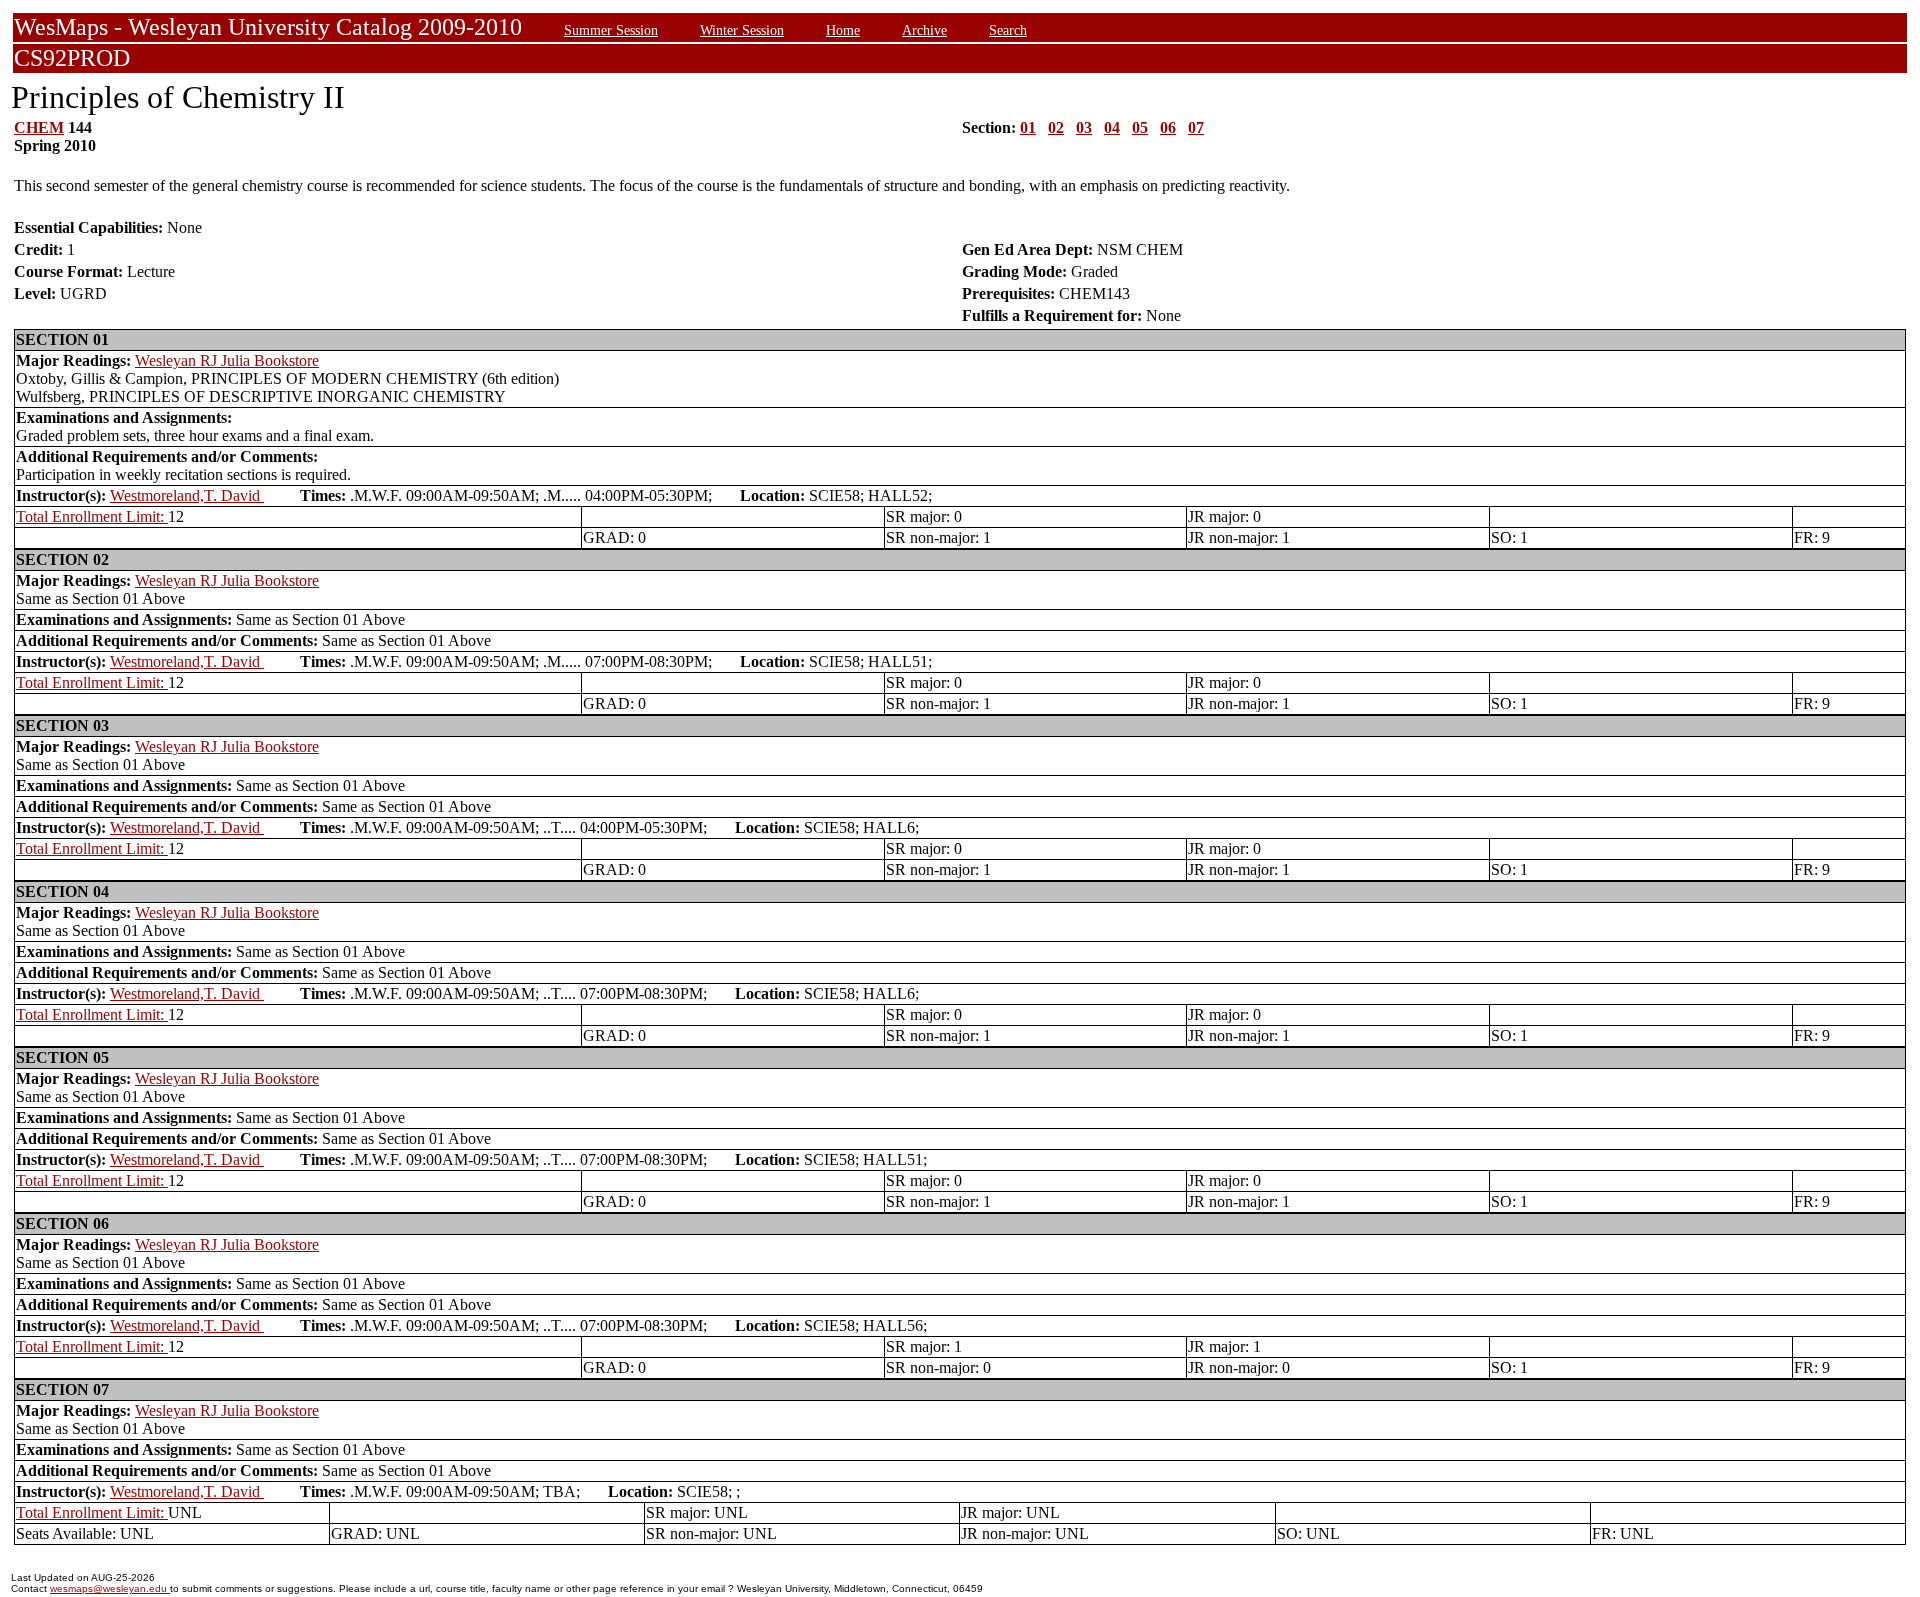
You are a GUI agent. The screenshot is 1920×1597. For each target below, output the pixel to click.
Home (843, 30)
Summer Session (611, 30)
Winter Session (742, 30)
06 (1168, 127)
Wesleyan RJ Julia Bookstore (227, 360)
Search (1008, 30)
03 (1084, 127)
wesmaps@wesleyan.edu (110, 1588)
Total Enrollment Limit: (92, 516)
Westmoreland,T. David (187, 495)
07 (1196, 127)
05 (1140, 127)
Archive (924, 30)
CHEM (39, 127)
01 (1028, 127)
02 (1056, 127)
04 (1112, 127)
